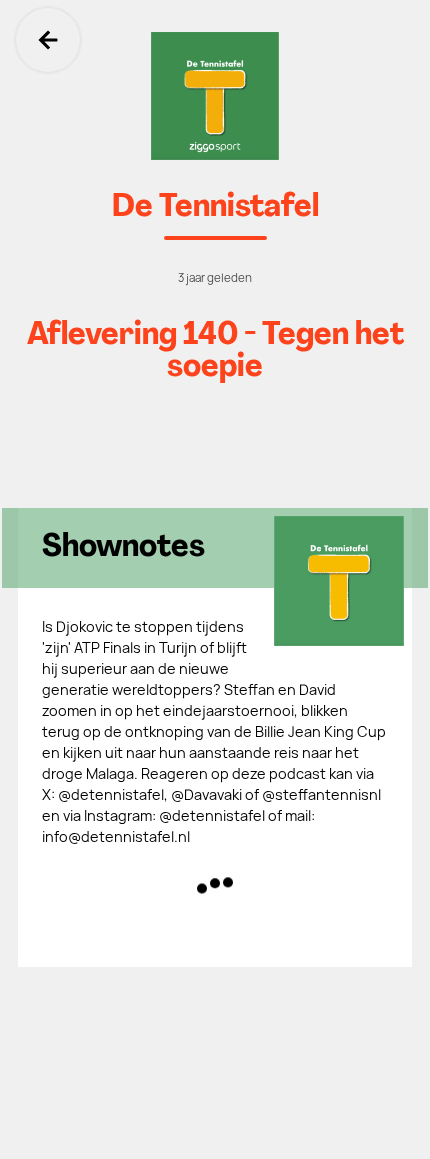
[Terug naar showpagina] (215, 96)
